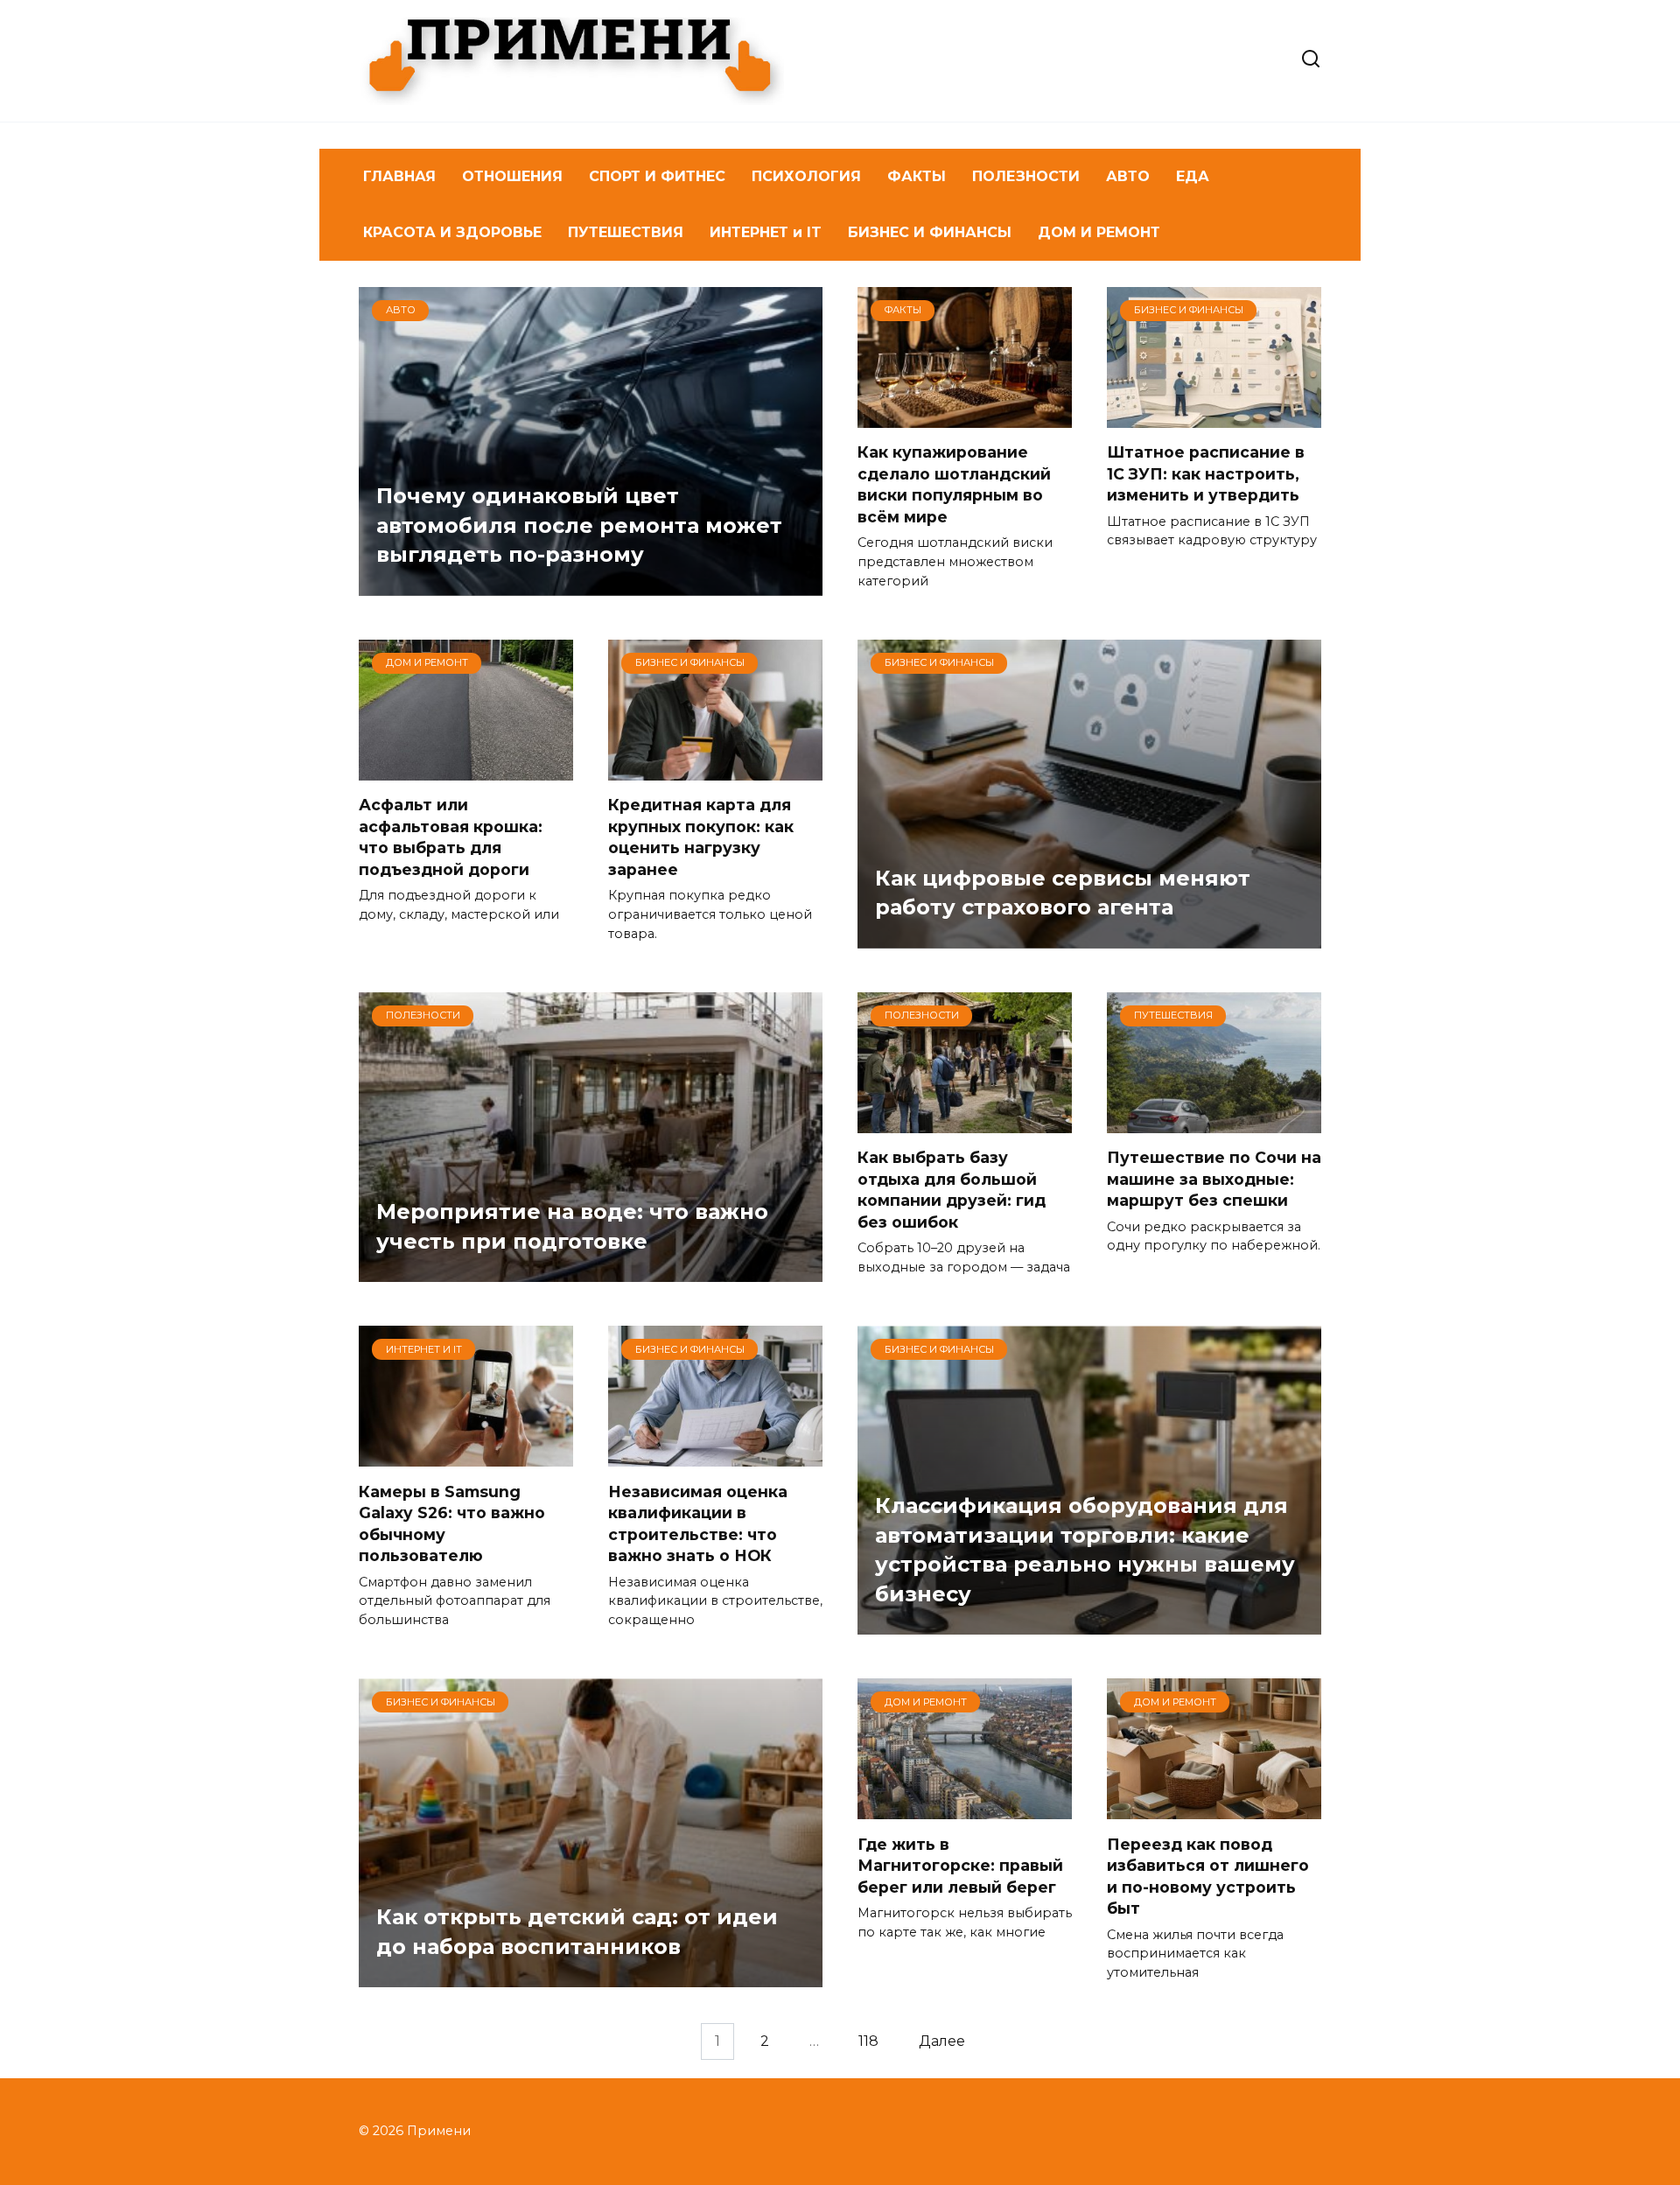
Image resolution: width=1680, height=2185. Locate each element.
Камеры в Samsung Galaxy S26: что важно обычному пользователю (452, 1523)
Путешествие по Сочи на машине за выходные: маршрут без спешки (1214, 1179)
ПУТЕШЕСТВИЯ (626, 232)
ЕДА (1193, 176)
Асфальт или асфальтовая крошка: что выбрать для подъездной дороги (451, 837)
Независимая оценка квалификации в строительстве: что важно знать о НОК (698, 1523)
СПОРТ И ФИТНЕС (657, 176)
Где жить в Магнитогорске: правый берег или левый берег (960, 1865)
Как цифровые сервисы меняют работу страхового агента (1063, 893)
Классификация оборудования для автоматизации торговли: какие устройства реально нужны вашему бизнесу (1085, 1550)
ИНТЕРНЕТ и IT (766, 232)
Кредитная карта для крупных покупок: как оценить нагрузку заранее (701, 837)
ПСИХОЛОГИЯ (806, 176)
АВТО (1128, 176)
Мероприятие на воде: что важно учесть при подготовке (572, 1227)
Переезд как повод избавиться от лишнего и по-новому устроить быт (1208, 1876)
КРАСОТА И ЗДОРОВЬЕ (452, 232)
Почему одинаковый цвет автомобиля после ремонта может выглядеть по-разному (579, 526)
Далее (942, 2041)
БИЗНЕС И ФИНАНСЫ (930, 232)
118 (868, 2041)
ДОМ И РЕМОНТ (1099, 232)
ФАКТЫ (917, 176)
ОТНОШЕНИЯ (512, 176)
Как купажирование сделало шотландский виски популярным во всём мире (954, 484)
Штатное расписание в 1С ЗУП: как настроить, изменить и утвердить (1206, 473)
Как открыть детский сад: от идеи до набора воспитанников (577, 1933)
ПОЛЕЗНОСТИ (1026, 176)
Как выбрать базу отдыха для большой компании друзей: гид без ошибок (952, 1190)
